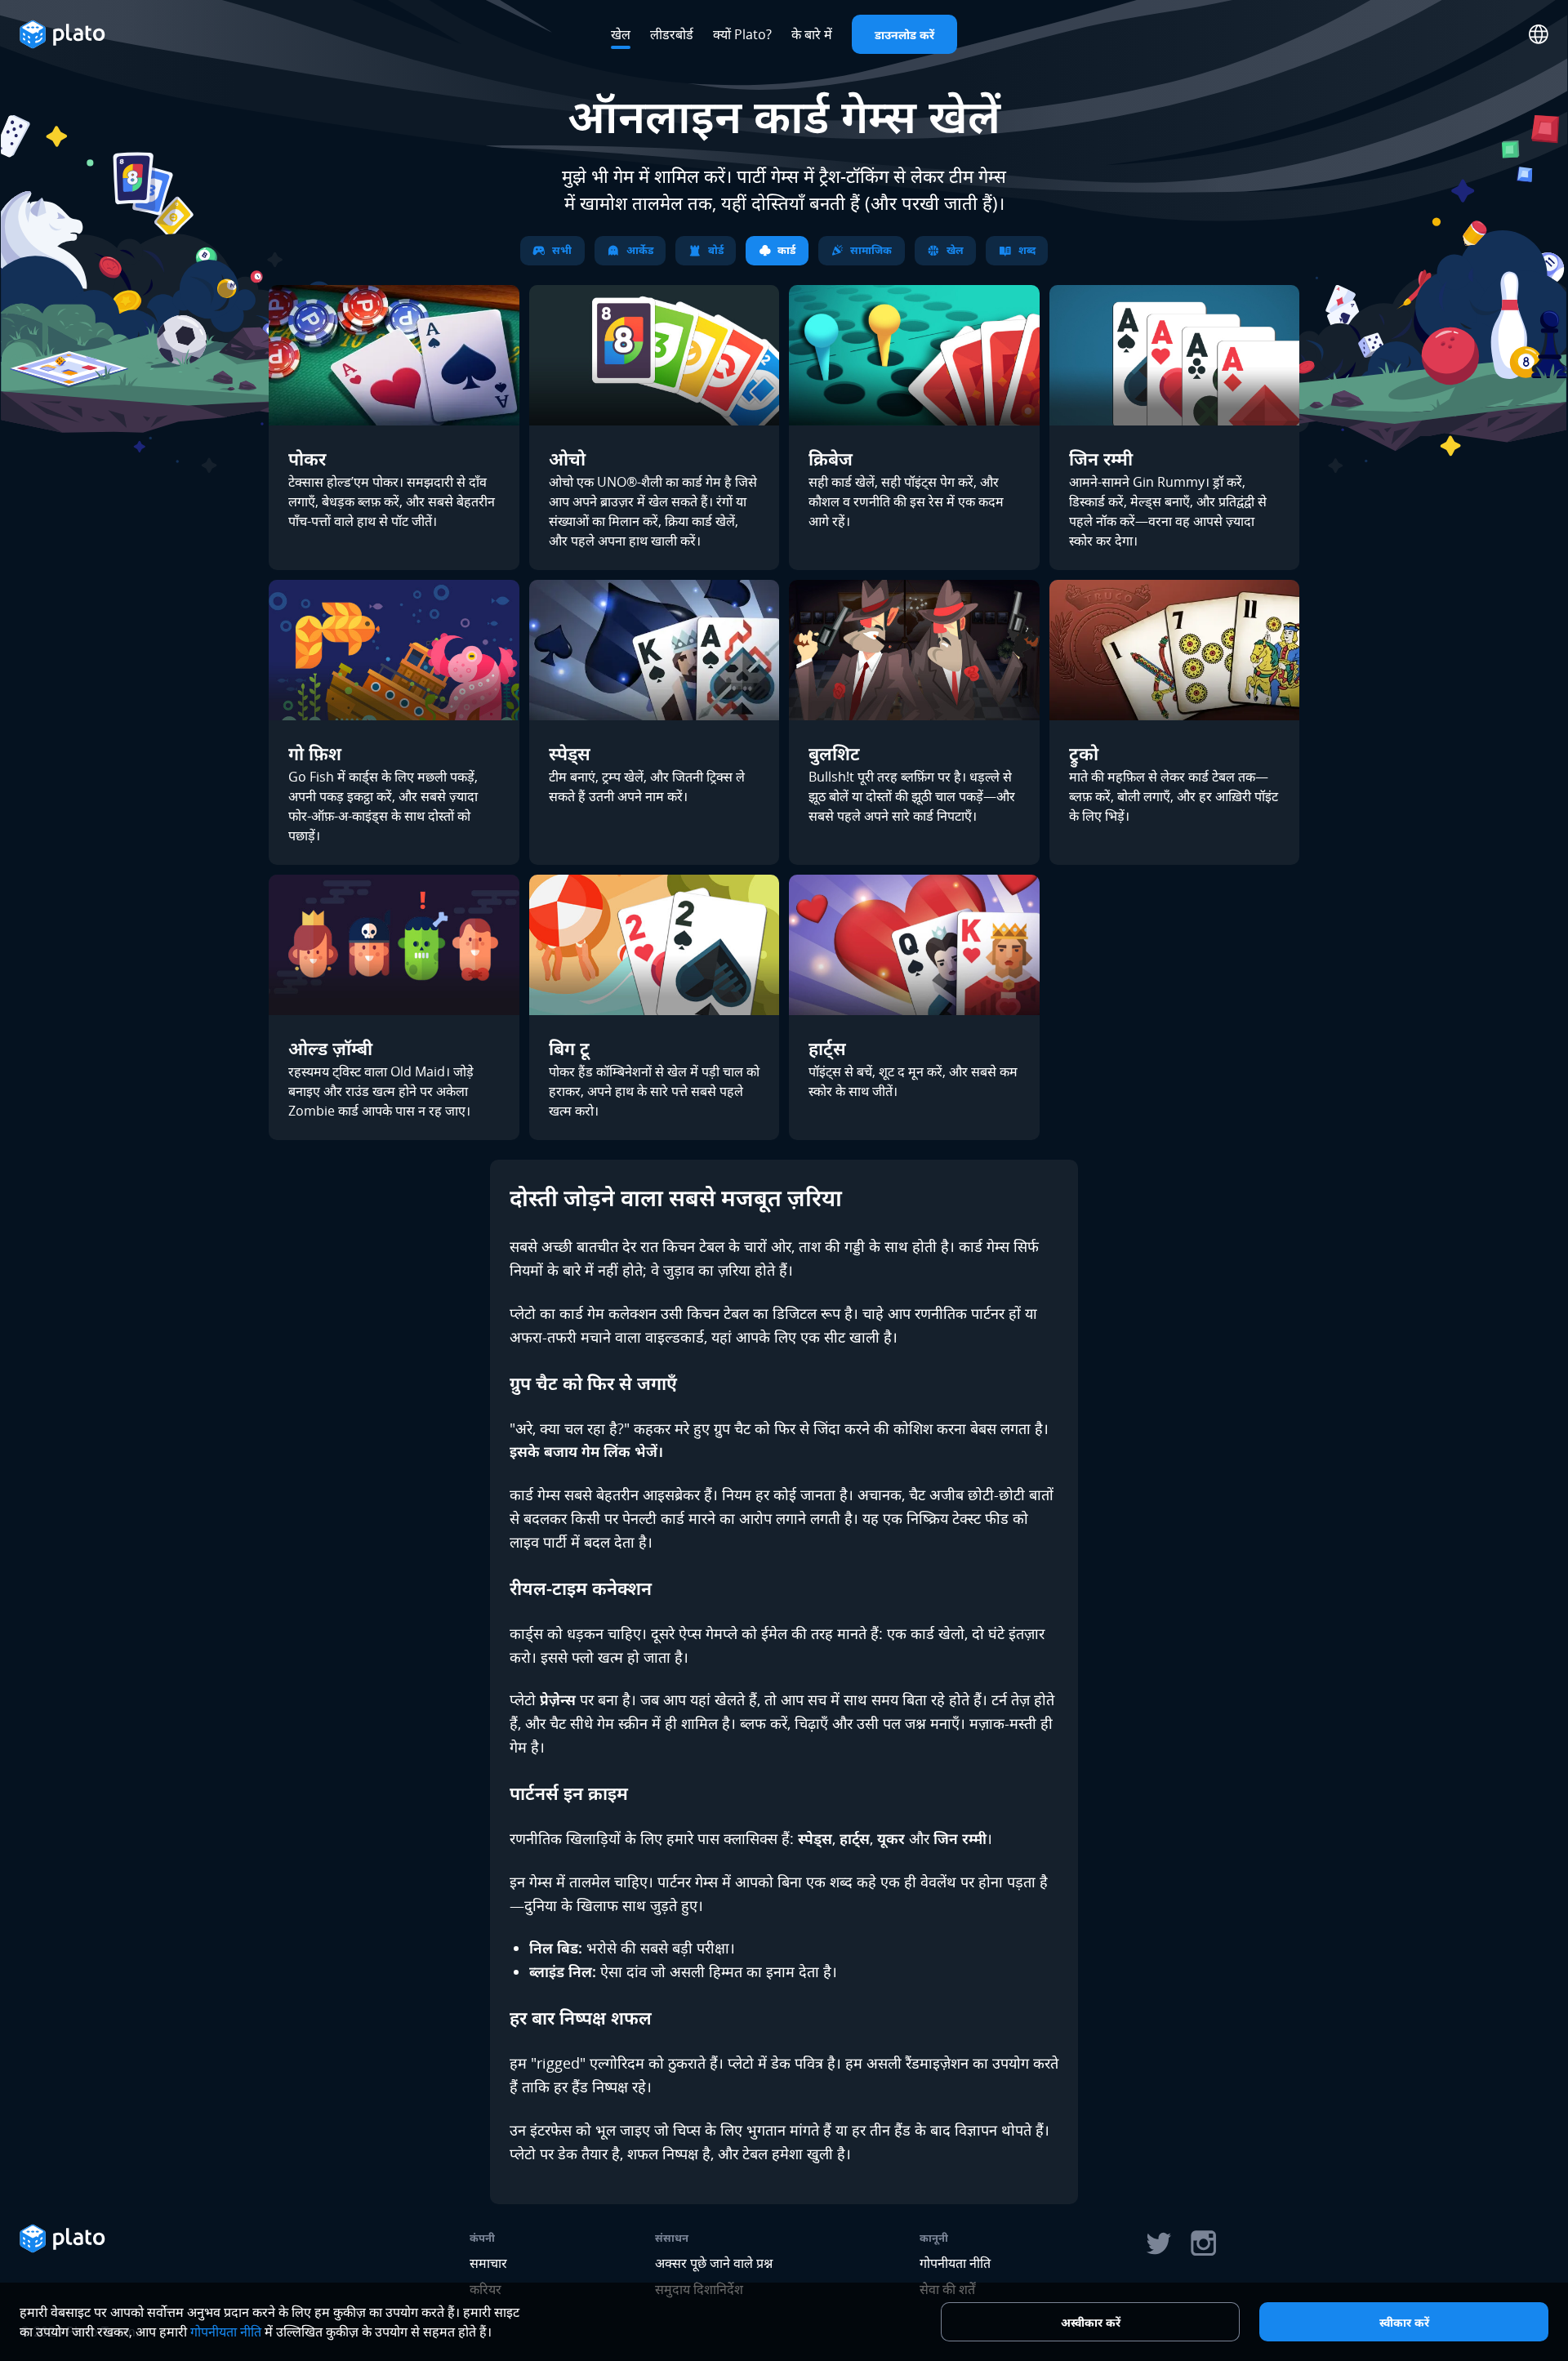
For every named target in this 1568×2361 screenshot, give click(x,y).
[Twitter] (1158, 2243)
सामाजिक (871, 250)
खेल (621, 34)
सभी (562, 250)
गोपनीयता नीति (955, 2263)
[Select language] (1539, 34)
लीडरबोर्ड (672, 34)
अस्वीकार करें (1091, 2322)
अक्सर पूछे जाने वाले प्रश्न (714, 2263)
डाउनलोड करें (904, 35)
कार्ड (786, 250)
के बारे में (812, 34)
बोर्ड (716, 250)
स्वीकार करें (1404, 2322)
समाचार (488, 2263)
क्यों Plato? (742, 34)
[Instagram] (1204, 2243)
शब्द (1027, 250)
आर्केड (640, 250)
